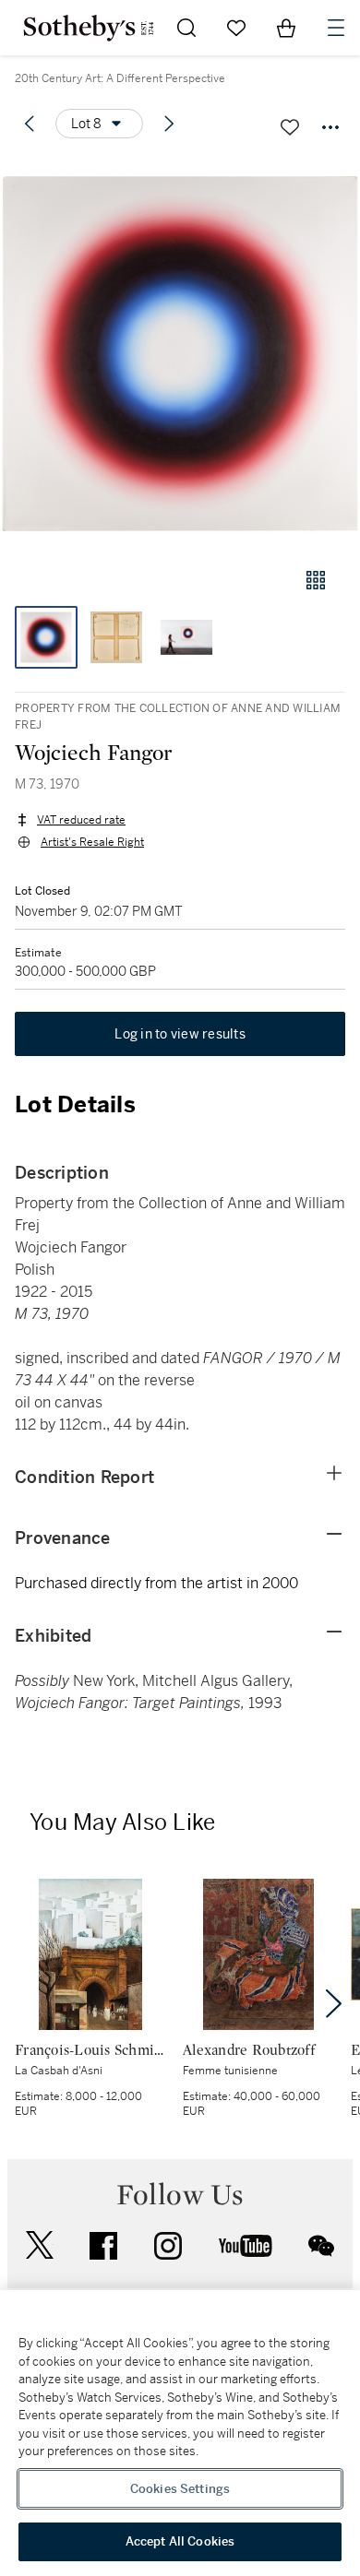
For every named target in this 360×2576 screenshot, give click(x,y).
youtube (246, 2246)
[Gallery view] (316, 580)
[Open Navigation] (336, 28)
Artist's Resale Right (92, 842)
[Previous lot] (30, 124)
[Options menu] (330, 127)
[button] (180, 354)
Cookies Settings (180, 2489)
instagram (168, 2246)
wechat (321, 2246)
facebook (103, 2246)
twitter (40, 2245)
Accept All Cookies (180, 2541)
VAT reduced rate (81, 820)
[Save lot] (290, 127)
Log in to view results (180, 1034)
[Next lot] (169, 124)
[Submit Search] (186, 28)
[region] (180, 2433)
